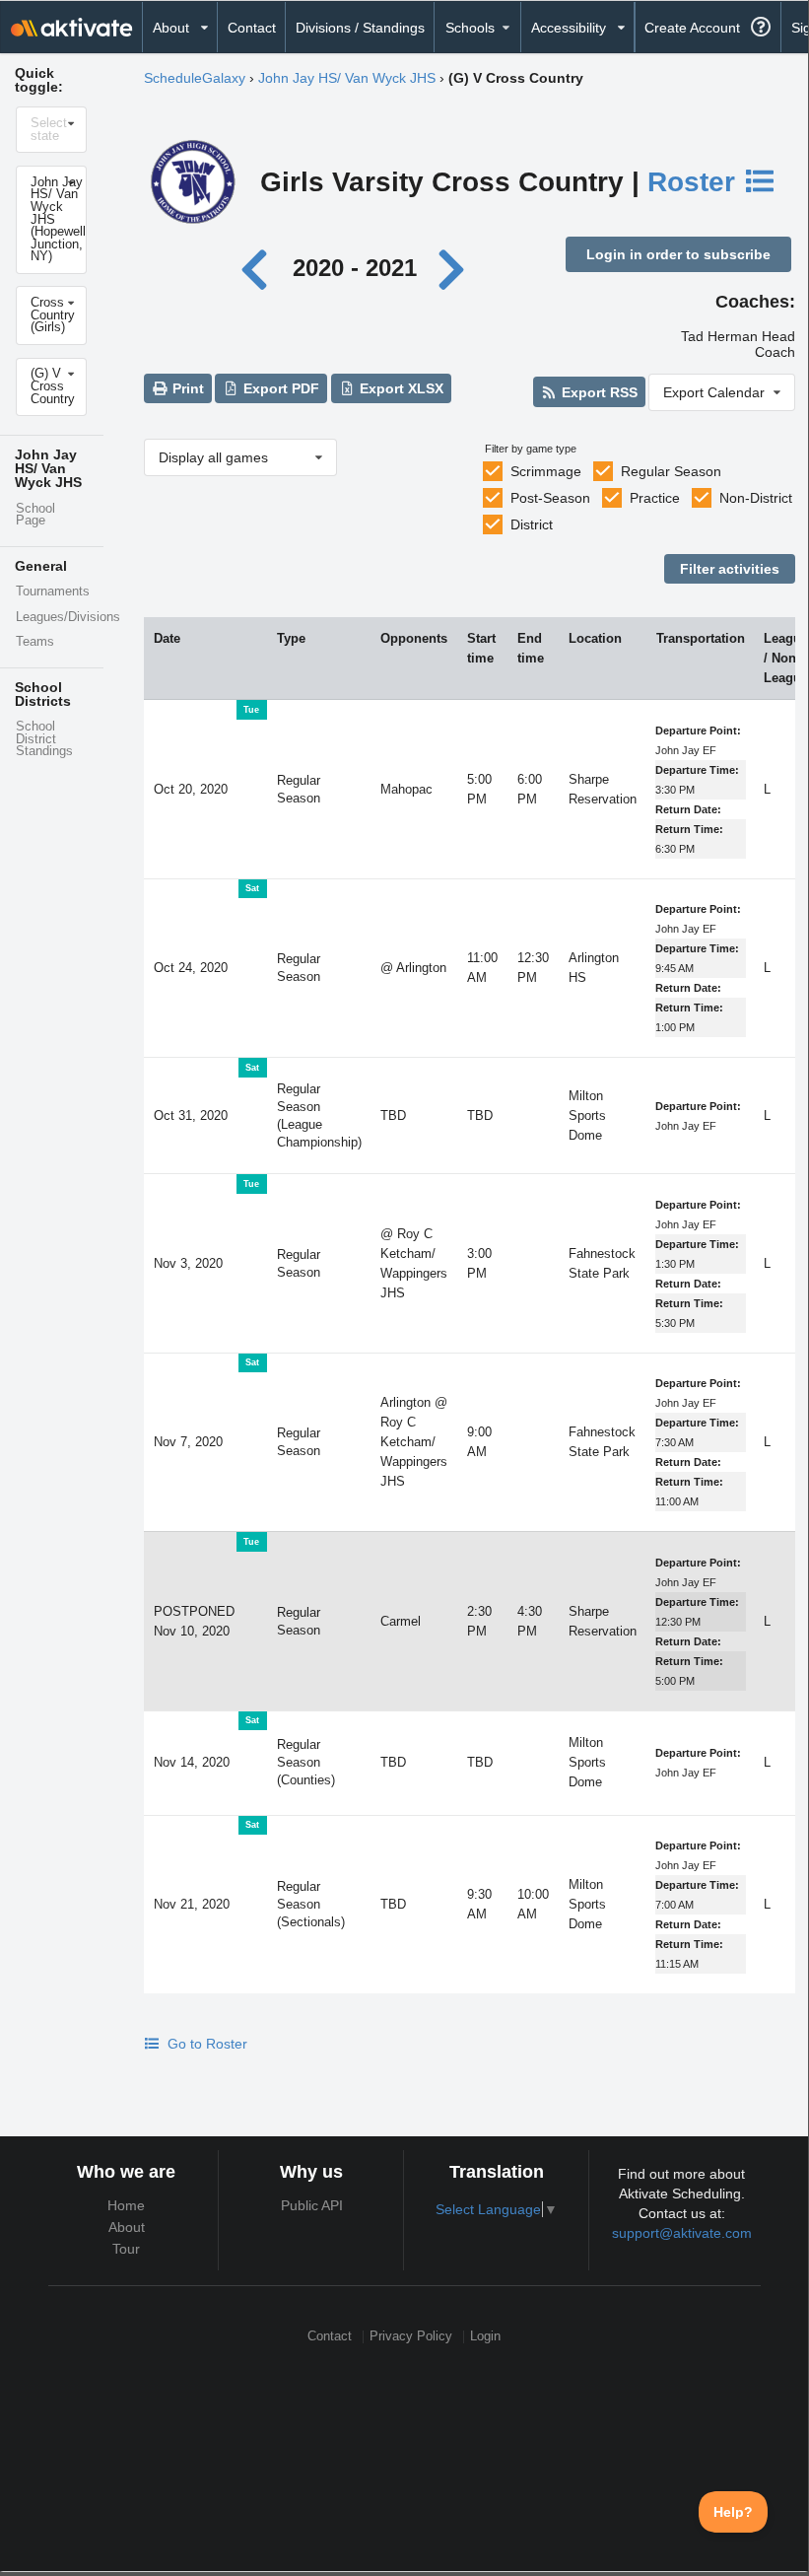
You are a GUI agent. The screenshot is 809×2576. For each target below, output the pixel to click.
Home (126, 2205)
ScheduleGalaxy (195, 78)
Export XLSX (400, 388)
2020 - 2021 (355, 268)
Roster (695, 182)
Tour (126, 2249)
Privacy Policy (411, 2337)
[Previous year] (260, 268)
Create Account (692, 28)
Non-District (756, 498)
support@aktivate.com (682, 2233)
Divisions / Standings (360, 28)
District (532, 524)
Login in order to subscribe (678, 254)
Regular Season (671, 471)
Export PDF (279, 388)
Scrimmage (546, 471)
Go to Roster (205, 2044)
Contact (252, 28)
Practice (655, 498)
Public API (312, 2205)
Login (485, 2337)
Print (186, 388)
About (127, 2227)
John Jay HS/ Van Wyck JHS (347, 78)
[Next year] (453, 268)
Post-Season (550, 498)
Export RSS (598, 392)
